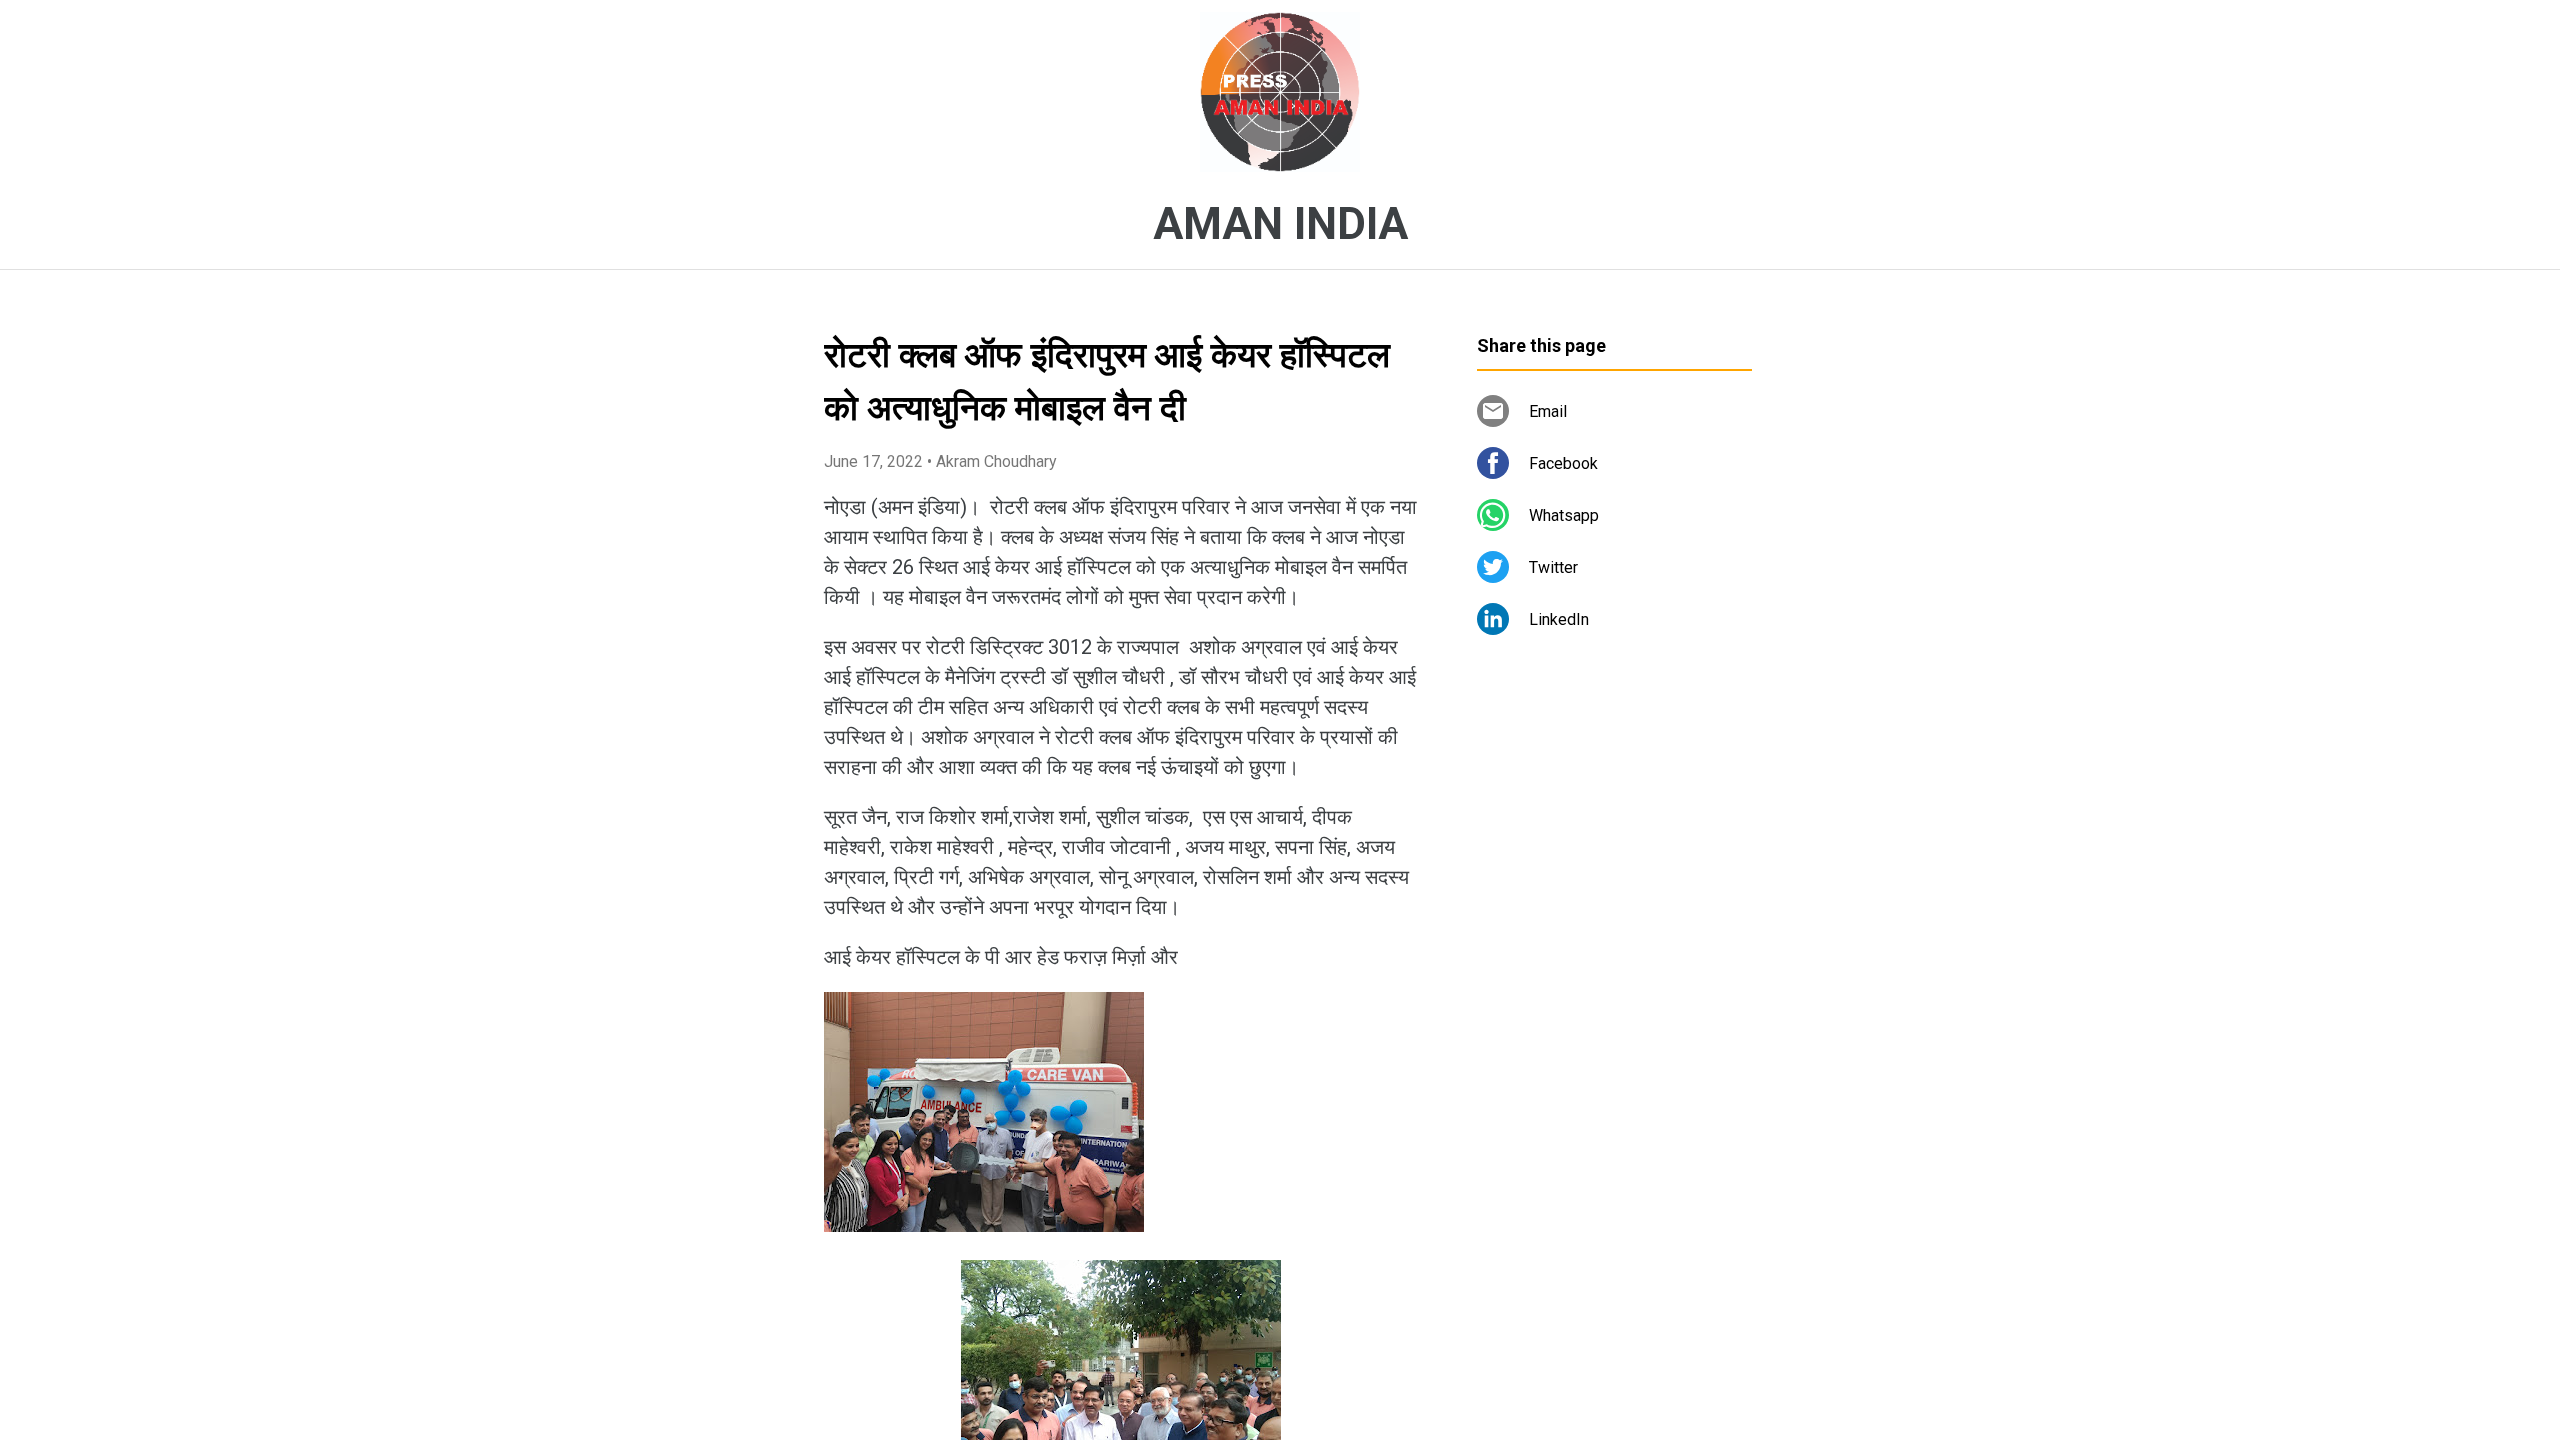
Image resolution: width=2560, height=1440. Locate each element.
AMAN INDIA (1280, 224)
